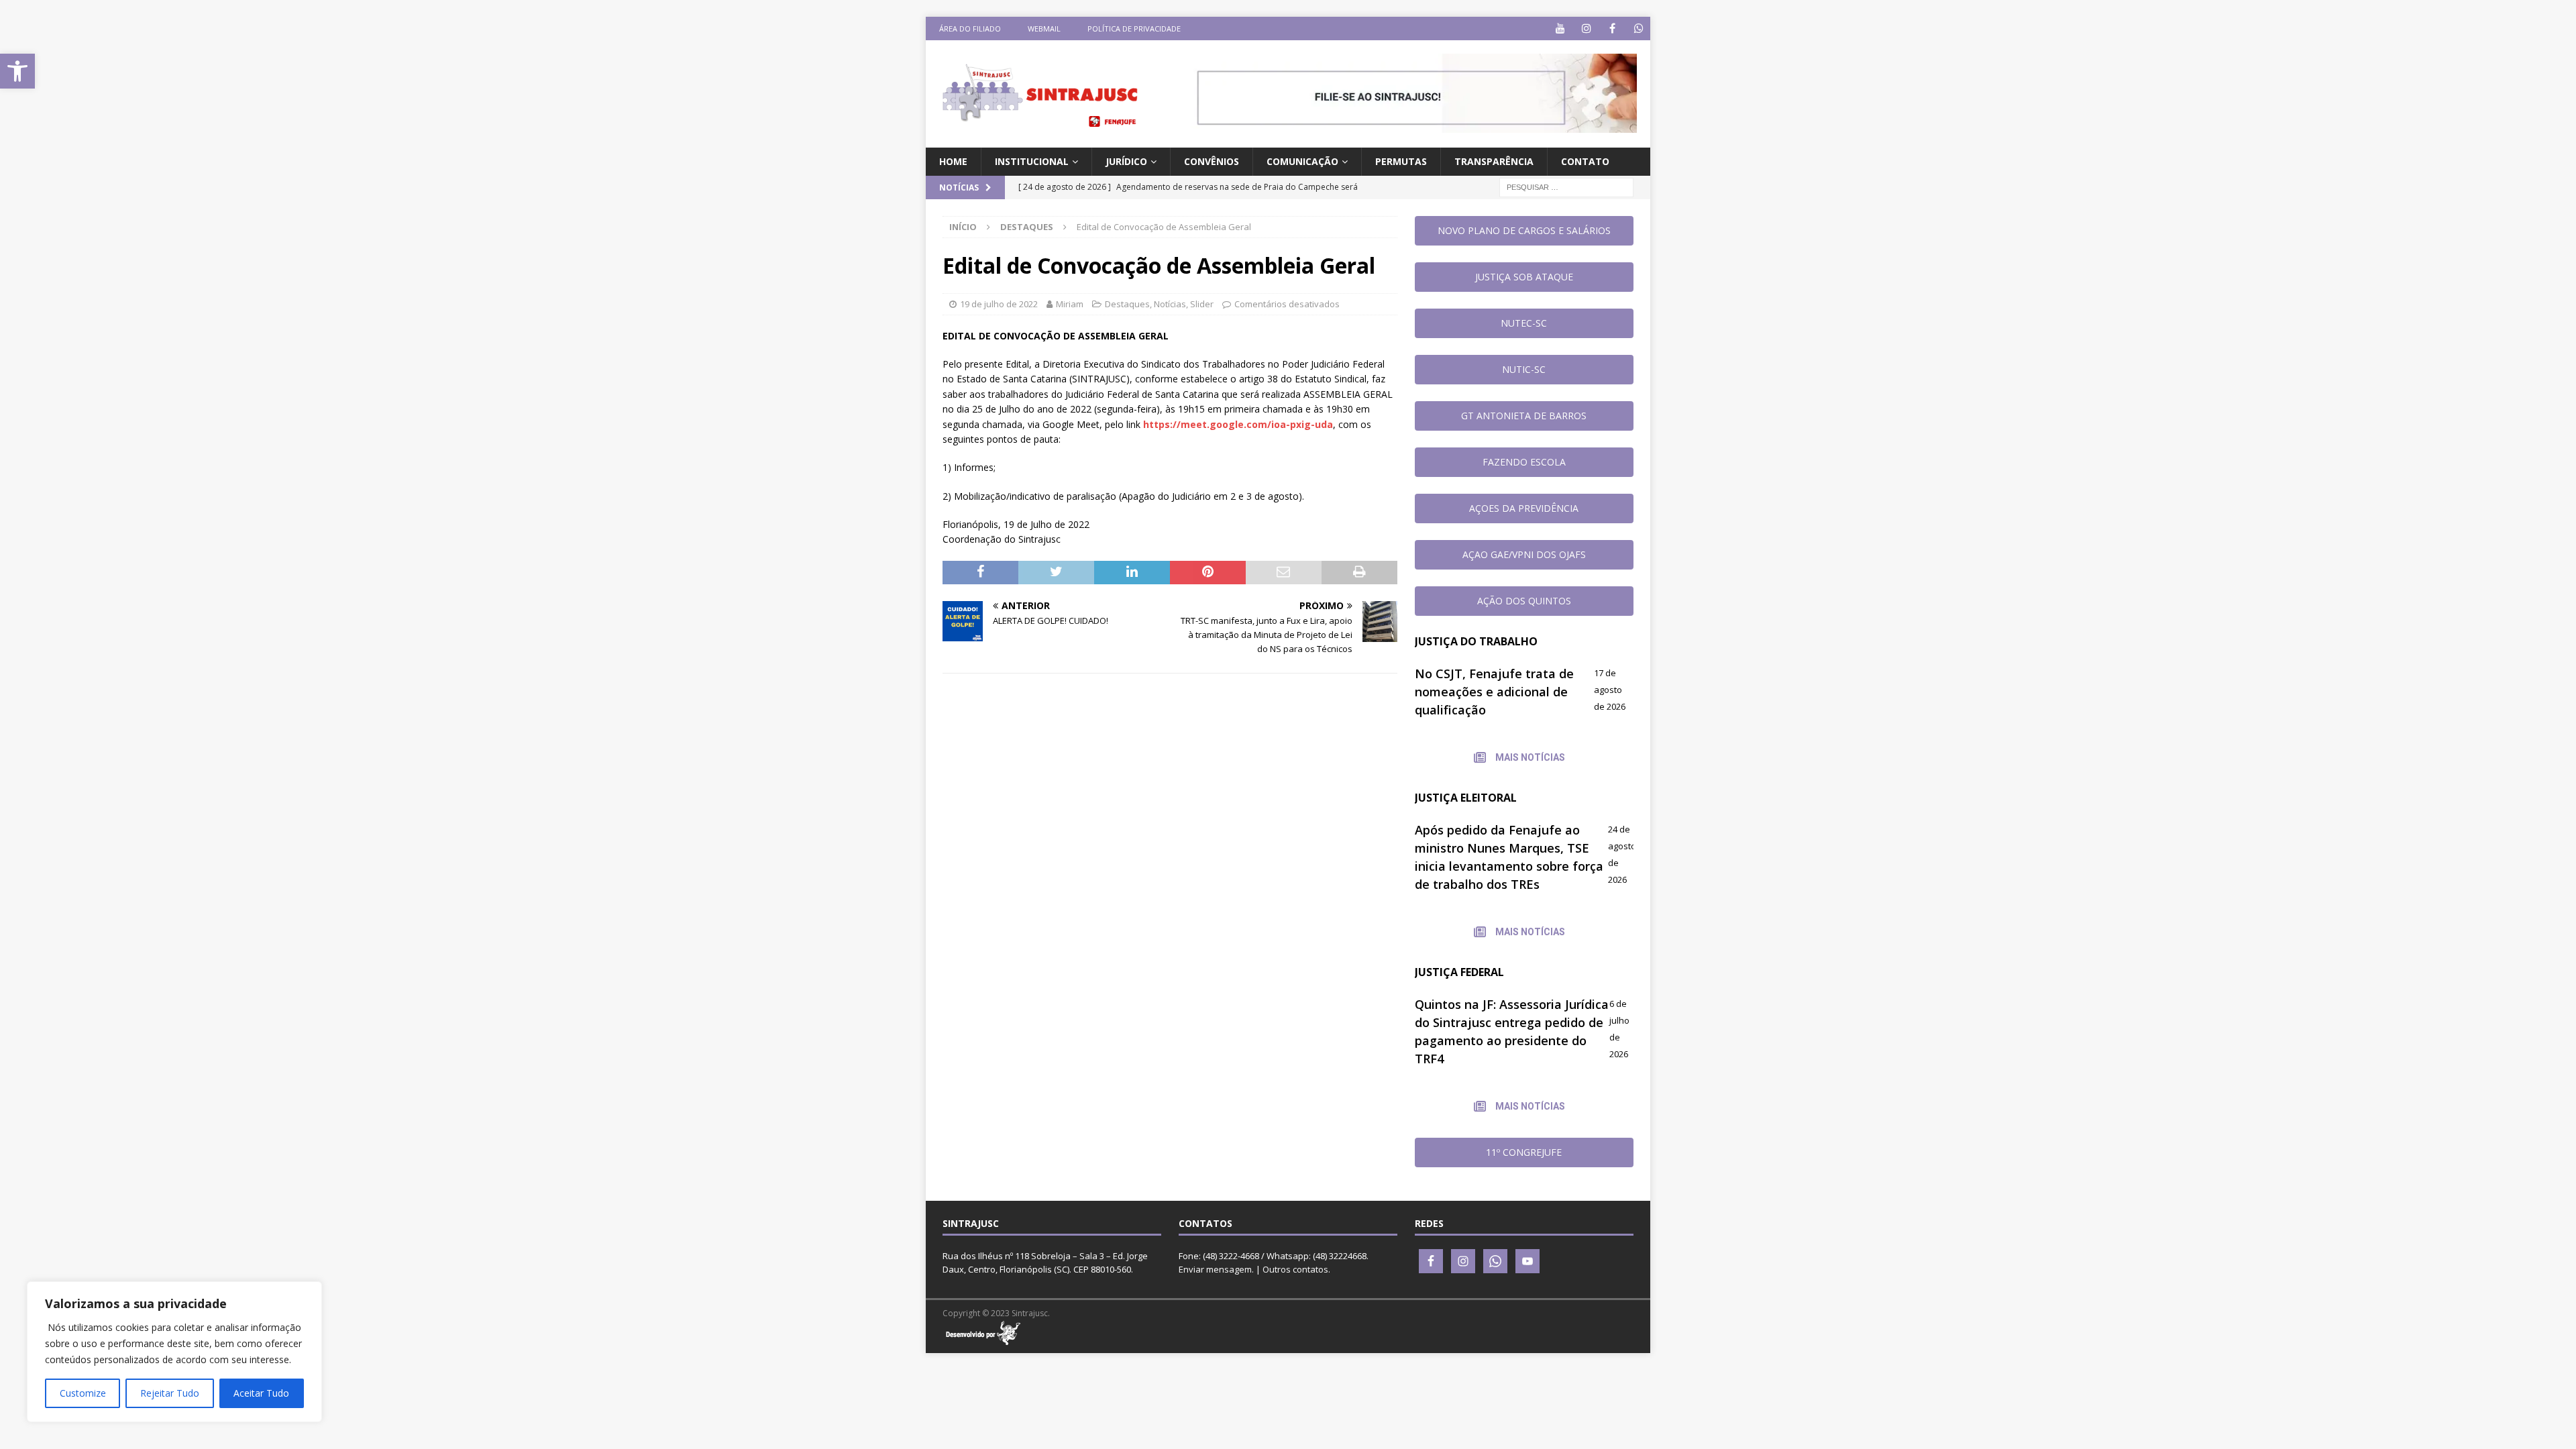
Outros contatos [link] (1295, 1269)
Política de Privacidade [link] (1134, 29)
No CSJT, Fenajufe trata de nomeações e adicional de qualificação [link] (1494, 692)
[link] (17, 71)
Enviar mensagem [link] (1215, 1269)
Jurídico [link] (1126, 161)
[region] (174, 1352)
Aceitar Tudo (261, 1393)
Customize (83, 1393)
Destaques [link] (1127, 304)
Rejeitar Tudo (170, 1393)
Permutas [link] (1401, 161)
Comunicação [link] (1302, 161)
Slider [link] (1202, 304)
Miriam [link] (1070, 304)
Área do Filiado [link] (970, 29)
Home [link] (953, 161)
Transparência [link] (1494, 161)
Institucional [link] (1032, 161)
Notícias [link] (1170, 304)
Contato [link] (1585, 161)
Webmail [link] (1044, 29)
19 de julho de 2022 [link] (999, 304)
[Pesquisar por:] (1566, 187)
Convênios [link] (1212, 161)
